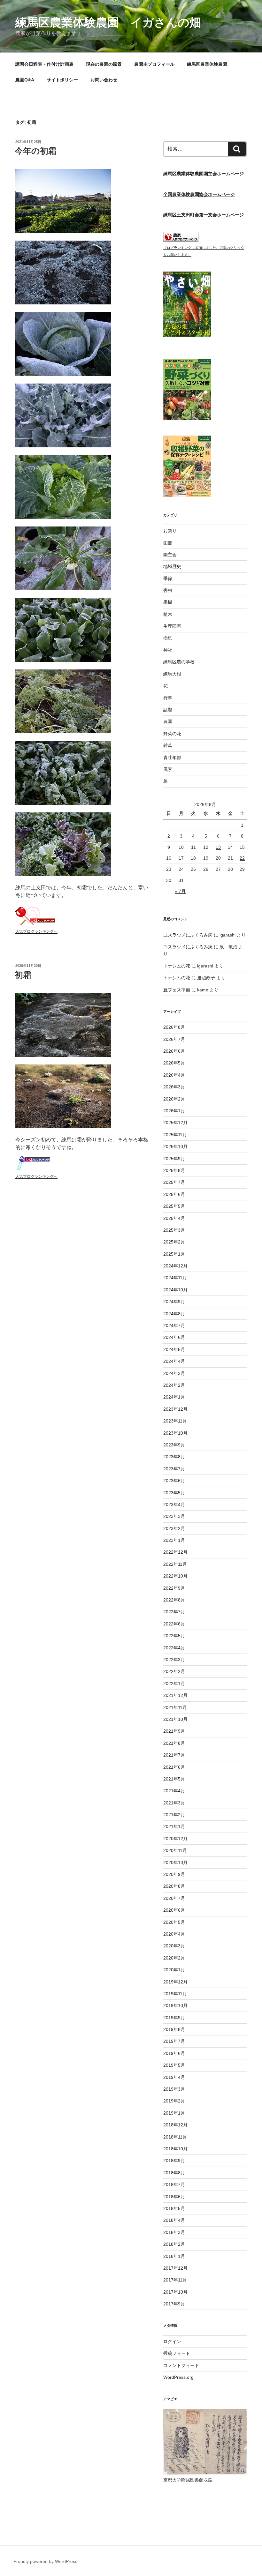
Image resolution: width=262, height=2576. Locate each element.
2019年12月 (175, 1982)
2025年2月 (174, 1242)
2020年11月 (175, 1850)
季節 (168, 579)
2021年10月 (175, 1719)
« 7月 (180, 891)
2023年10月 (175, 1433)
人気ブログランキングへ (36, 931)
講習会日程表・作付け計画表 (44, 64)
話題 (168, 710)
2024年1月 (174, 1397)
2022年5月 (174, 1636)
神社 (168, 650)
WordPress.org (178, 2377)
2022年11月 (175, 1564)
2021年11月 (175, 1707)
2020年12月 (175, 1839)
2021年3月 (174, 1803)
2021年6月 (174, 1767)
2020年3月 (174, 1946)
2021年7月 (174, 1755)
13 (218, 847)
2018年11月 (175, 2137)
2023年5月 (174, 1493)
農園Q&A (25, 80)
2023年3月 (174, 1516)
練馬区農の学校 (179, 662)
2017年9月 (174, 2304)
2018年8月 (174, 2173)
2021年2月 (174, 1815)
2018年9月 (174, 2161)
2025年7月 (174, 1182)
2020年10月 (175, 1863)
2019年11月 (175, 1994)
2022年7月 (174, 1612)
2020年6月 (174, 1910)
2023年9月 (174, 1445)
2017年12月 (175, 2268)
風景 (168, 769)
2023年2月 (174, 1528)
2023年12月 (175, 1409)
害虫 (168, 590)
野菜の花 (172, 734)
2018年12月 (175, 2125)
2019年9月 (174, 2018)
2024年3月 (174, 1373)
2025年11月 (175, 1135)
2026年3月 (174, 1087)
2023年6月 (174, 1481)
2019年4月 (174, 2077)
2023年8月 (174, 1457)
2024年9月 (174, 1302)
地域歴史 (172, 566)
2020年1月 (174, 1970)
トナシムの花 (177, 966)
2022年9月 (174, 1588)
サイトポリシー (62, 80)
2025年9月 (174, 1159)
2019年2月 (174, 2101)
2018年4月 (174, 2220)
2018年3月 (174, 2232)
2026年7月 (174, 1039)
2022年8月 (174, 1600)
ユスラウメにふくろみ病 (188, 935)
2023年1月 (174, 1540)
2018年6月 (174, 2197)
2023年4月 (174, 1505)
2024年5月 (174, 1349)
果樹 (168, 602)
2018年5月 (174, 2208)
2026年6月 (174, 1051)
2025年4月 (174, 1218)
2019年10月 (175, 2005)
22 (242, 858)
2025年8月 (174, 1170)
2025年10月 (175, 1146)
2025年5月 (174, 1206)
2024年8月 (174, 1314)
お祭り (170, 531)
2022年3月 (174, 1660)
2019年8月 (174, 2029)
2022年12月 (175, 1552)
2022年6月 (174, 1624)
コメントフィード (181, 2365)
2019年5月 (174, 2065)
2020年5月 (174, 1922)
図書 (168, 543)
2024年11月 (175, 1278)
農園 (168, 721)
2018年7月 (174, 2184)
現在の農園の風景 (104, 64)
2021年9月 (174, 1731)
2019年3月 (174, 2089)
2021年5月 (174, 1779)
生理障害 (172, 626)
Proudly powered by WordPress (45, 2561)
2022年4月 (174, 1648)
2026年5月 (174, 1063)
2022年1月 (174, 1684)
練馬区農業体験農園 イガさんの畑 (108, 22)
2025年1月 (174, 1254)
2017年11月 (175, 2280)
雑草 (168, 745)
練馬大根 (172, 674)
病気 (168, 638)
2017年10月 (175, 2292)
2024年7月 (174, 1325)
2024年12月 (175, 1266)
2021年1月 (174, 1826)
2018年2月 (174, 2244)
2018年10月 (175, 2149)
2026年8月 (174, 1027)
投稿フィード (177, 2353)
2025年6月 (174, 1194)
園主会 (170, 555)
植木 (168, 614)
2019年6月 (174, 2053)
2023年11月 (175, 1421)
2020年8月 (174, 1886)
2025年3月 (174, 1230)
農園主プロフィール (154, 64)
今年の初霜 (36, 151)
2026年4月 (174, 1075)
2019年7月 (174, 2041)
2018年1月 (174, 2256)
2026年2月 (174, 1099)
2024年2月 (174, 1385)
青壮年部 (172, 758)
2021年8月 (174, 1743)
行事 (168, 698)
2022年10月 (175, 1576)
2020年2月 (174, 1958)
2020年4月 (174, 1934)
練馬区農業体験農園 (207, 64)
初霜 (23, 975)
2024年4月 (174, 1361)
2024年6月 (174, 1337)
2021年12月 (175, 1695)
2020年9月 (174, 1874)
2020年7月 (174, 1898)
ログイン (172, 2341)
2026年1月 (174, 1111)
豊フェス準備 (177, 990)
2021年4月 (174, 1791)
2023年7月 (174, 1469)
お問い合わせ (104, 80)
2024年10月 (175, 1290)
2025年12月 (175, 1123)
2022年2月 (174, 1671)
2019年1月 (174, 2113)
